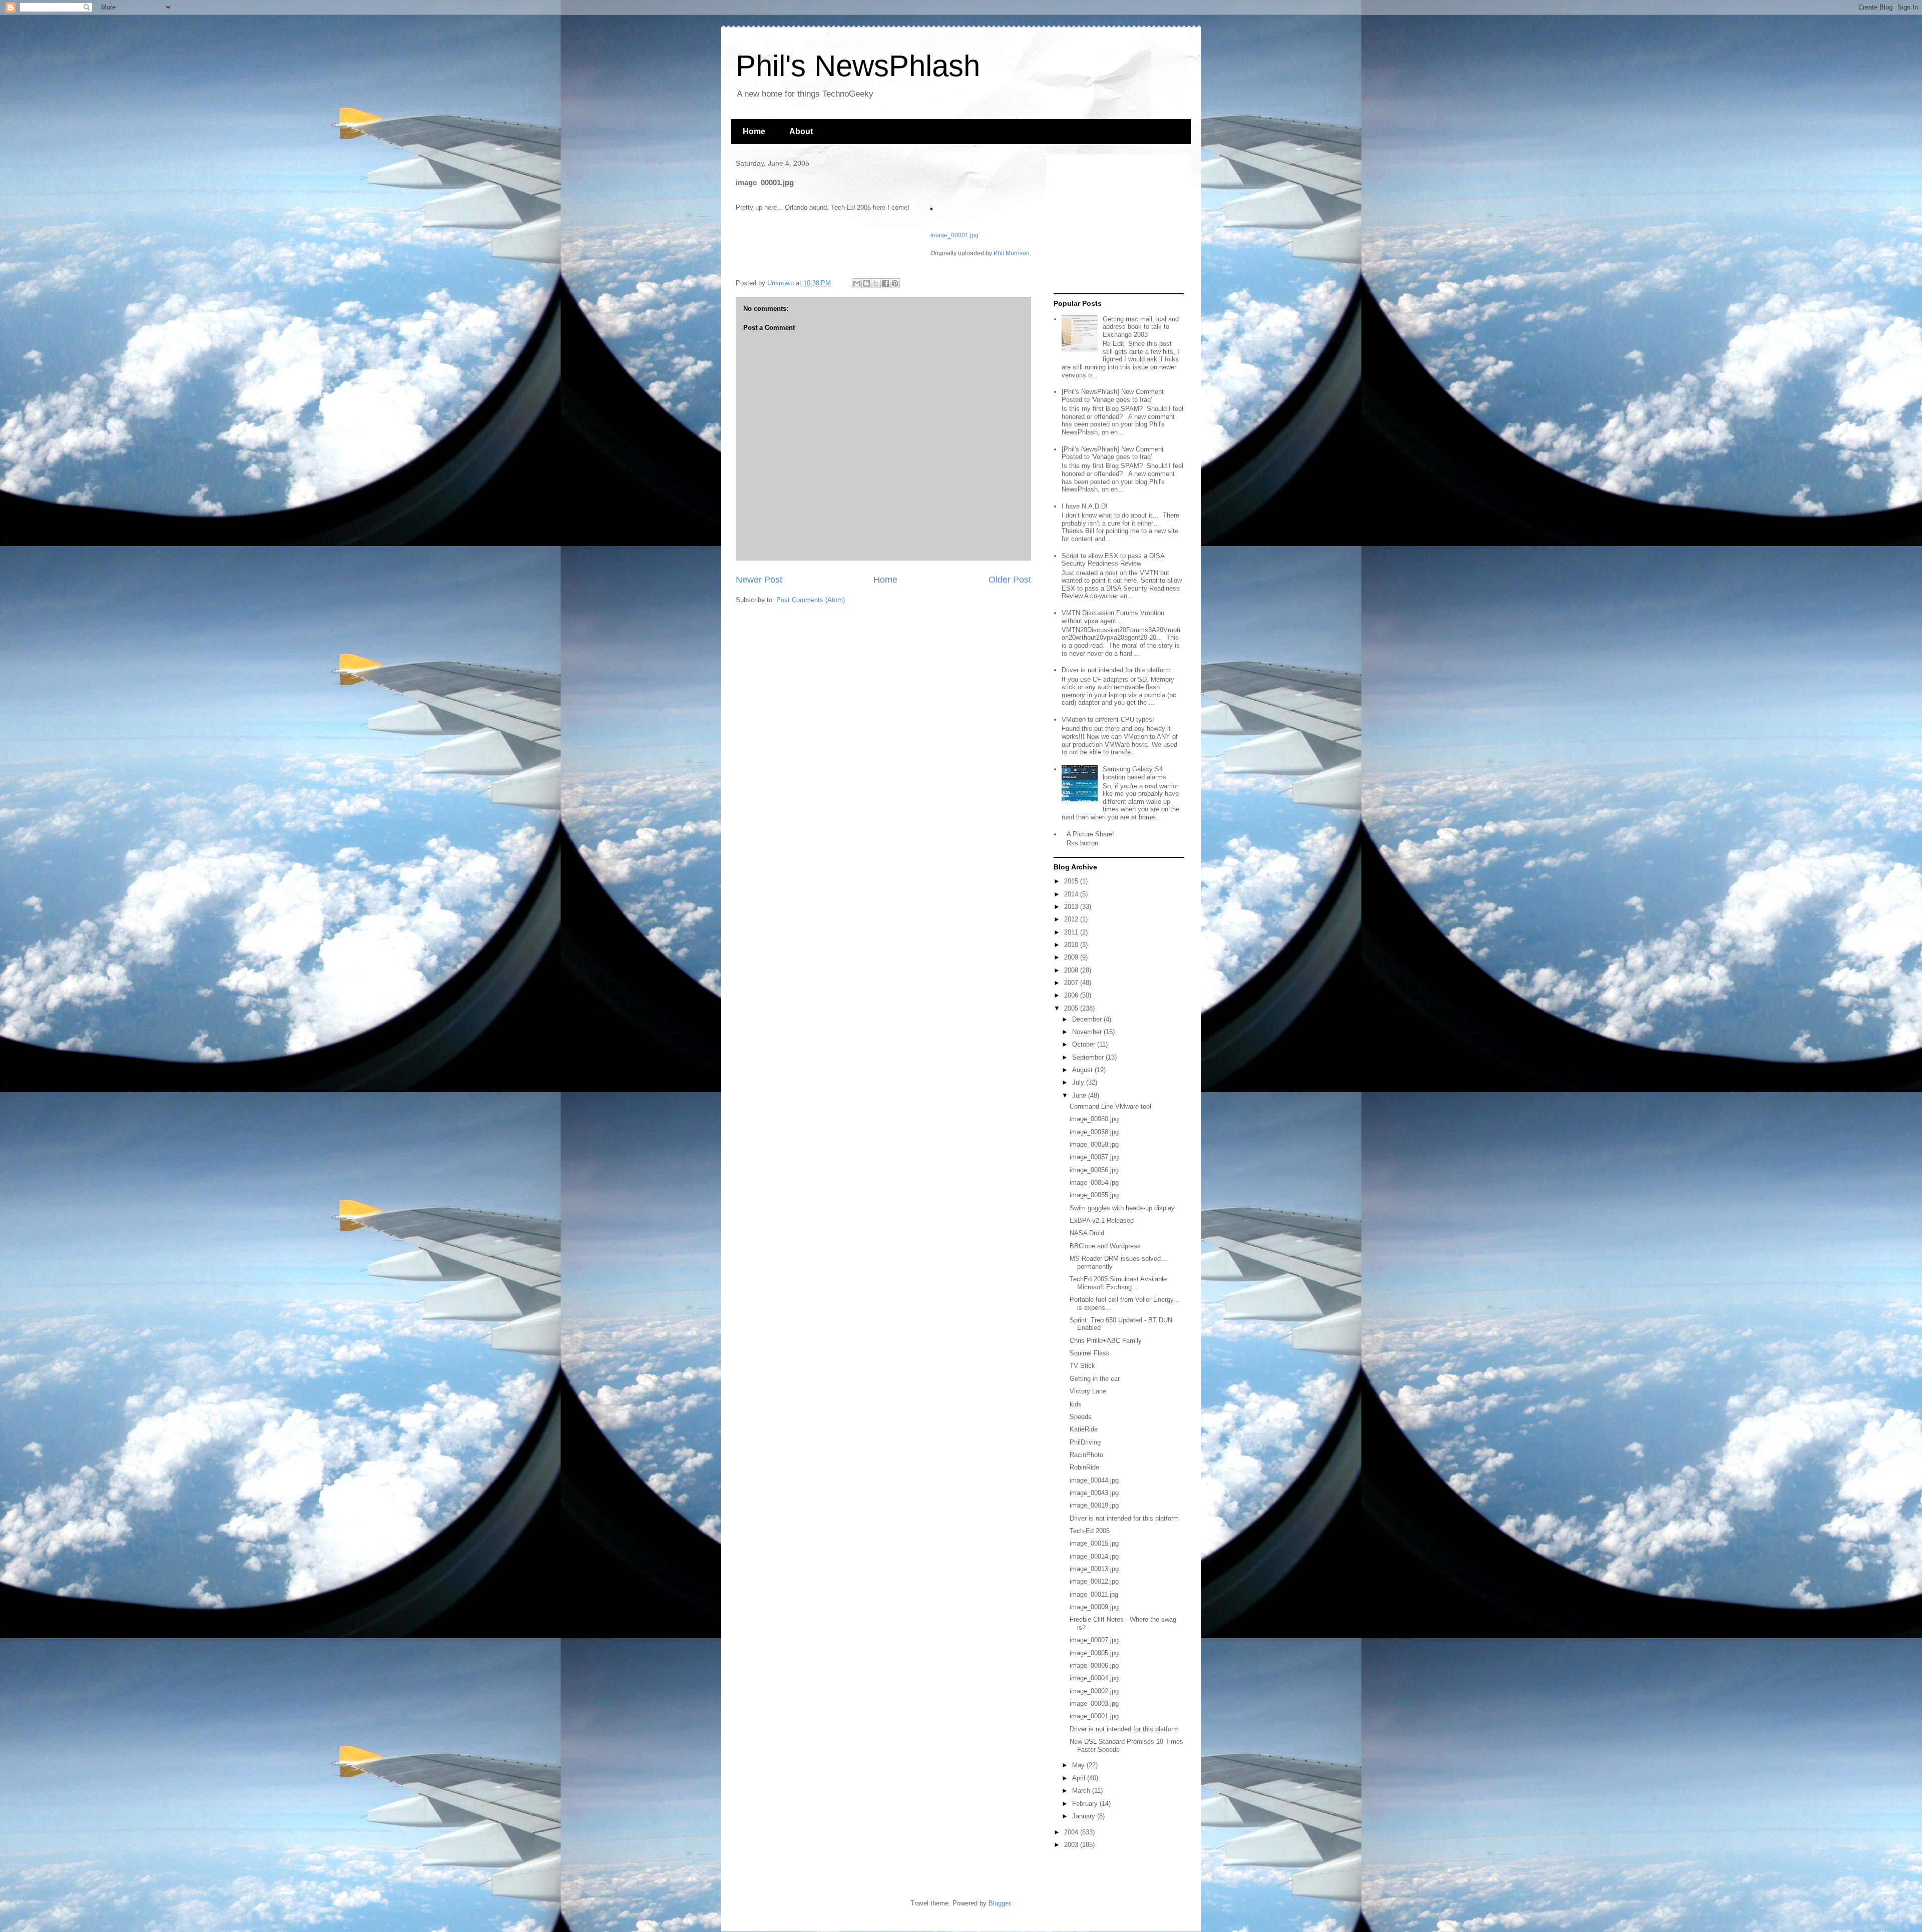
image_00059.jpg (1094, 1144)
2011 (1072, 932)
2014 (1072, 894)
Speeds (1081, 1417)
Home (754, 131)
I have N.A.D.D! (1085, 506)
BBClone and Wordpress (1105, 1246)
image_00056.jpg (1094, 1170)
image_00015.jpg (1094, 1543)
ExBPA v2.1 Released (1102, 1221)
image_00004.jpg (1094, 1678)
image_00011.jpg (1094, 1594)
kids (1076, 1404)
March (1082, 1791)
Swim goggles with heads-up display (1122, 1208)
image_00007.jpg (1094, 1640)
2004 (1072, 1832)
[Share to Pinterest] (895, 283)
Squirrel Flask (1090, 1353)
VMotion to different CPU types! (1108, 719)
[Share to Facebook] (885, 283)
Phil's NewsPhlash (858, 66)
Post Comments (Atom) (811, 600)
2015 (1072, 881)
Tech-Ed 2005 (1090, 1531)
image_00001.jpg (954, 235)
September (1089, 1057)
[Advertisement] (1116, 224)
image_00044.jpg (1094, 1480)
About (801, 131)
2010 (1072, 945)
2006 (1072, 995)
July (1079, 1082)
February (1086, 1804)
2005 (1072, 1008)
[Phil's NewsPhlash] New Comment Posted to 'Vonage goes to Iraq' (1113, 396)
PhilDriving (1085, 1442)
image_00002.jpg (1094, 1691)
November (1088, 1032)
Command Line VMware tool (1110, 1106)
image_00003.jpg (1094, 1704)
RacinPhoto (1086, 1455)
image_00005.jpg (1094, 1653)
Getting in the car (1095, 1379)
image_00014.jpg (1094, 1556)
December (1088, 1019)
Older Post (1010, 580)
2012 (1072, 919)
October (1085, 1044)
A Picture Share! (1090, 834)
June (1080, 1095)
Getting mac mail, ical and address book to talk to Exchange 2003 (1141, 327)
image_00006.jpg (1094, 1665)
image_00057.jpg (1094, 1157)
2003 (1072, 1845)
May (1079, 1765)
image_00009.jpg (1094, 1607)
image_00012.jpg (1094, 1581)
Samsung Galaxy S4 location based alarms (1134, 773)
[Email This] (857, 283)
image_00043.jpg (1094, 1493)
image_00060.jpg (1094, 1119)
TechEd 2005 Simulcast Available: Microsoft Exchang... (1119, 1283)
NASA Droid (1087, 1233)
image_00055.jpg (1094, 1195)
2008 (1072, 970)
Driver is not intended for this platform (1116, 670)
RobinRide (1084, 1467)
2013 (1072, 907)
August (1083, 1070)
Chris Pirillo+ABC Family (1106, 1341)
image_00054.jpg (1094, 1182)
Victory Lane (1088, 1391)
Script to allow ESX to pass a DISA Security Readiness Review (1113, 560)
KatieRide (1084, 1429)
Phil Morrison (1012, 253)
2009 (1072, 957)
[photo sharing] (931, 207)
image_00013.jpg (1094, 1569)
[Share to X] (876, 283)
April (1080, 1778)
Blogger (999, 1903)
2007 (1072, 983)
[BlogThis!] (866, 283)
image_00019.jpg (1094, 1505)
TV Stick (1082, 1366)
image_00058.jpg (1094, 1132)
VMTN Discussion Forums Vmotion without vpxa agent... (1113, 617)
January (1085, 1816)
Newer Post (759, 580)
